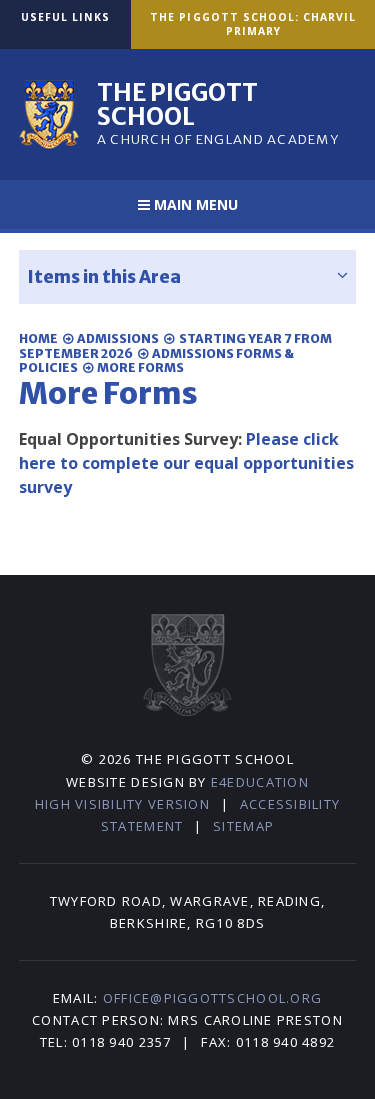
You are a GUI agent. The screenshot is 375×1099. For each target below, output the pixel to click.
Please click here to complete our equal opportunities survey (186, 463)
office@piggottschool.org (212, 998)
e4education (260, 782)
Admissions (118, 338)
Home (38, 338)
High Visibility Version (122, 804)
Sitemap (243, 826)
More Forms (140, 367)
